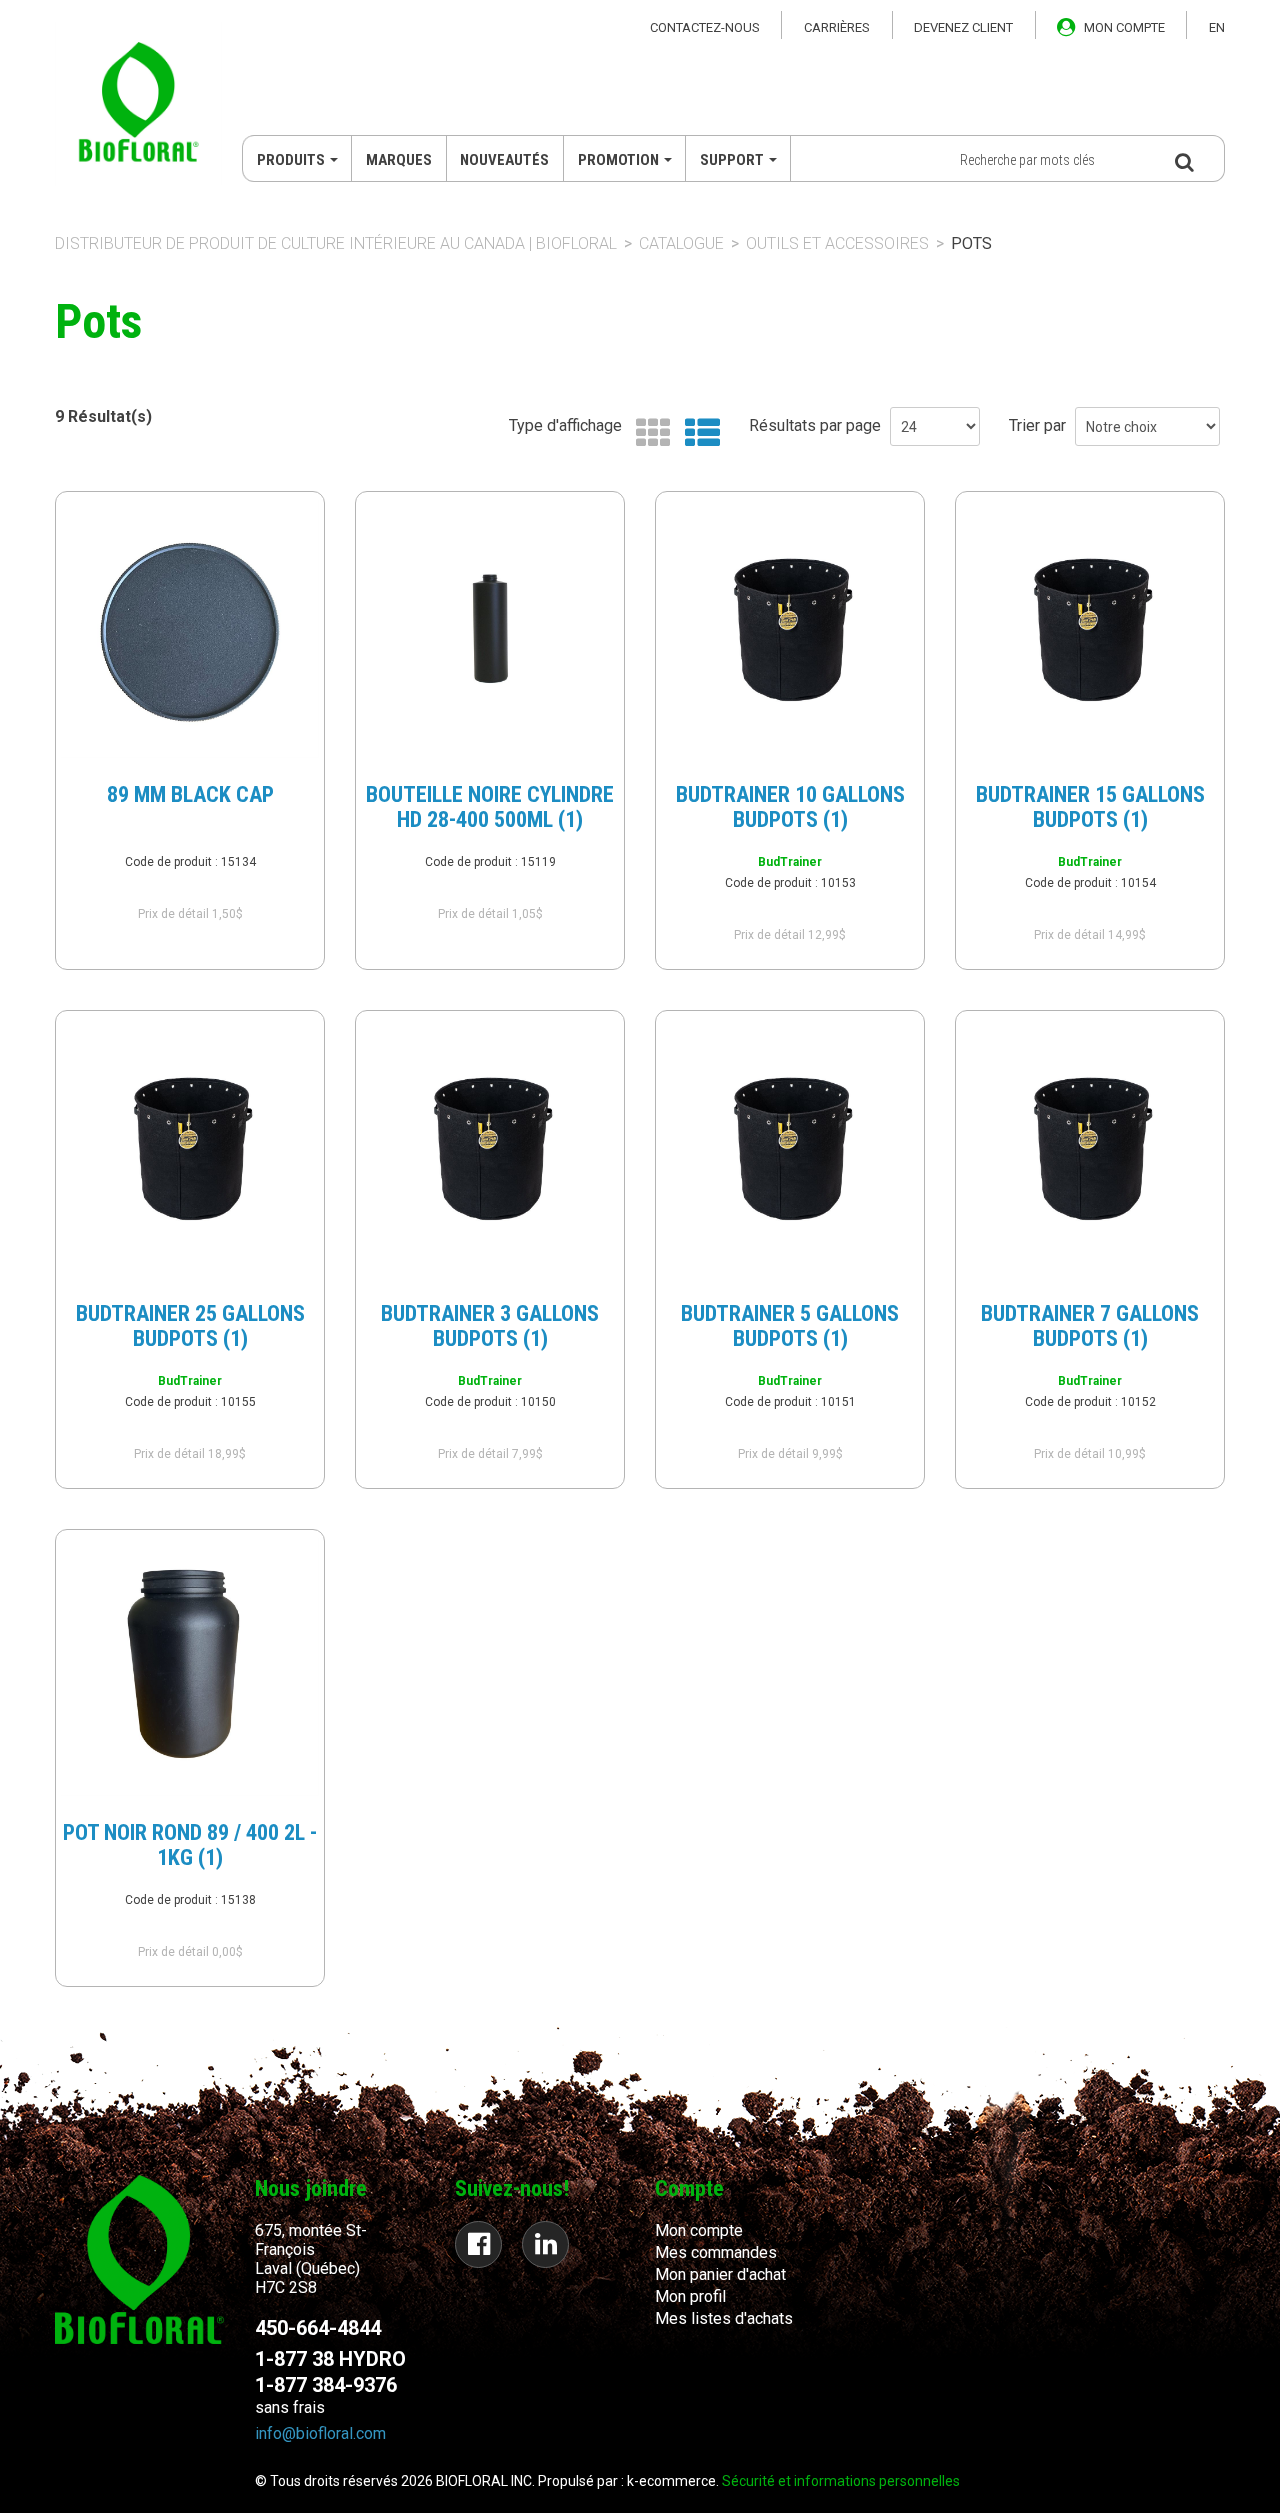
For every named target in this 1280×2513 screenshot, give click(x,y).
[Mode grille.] (648, 433)
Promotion (618, 160)
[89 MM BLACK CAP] (190, 629)
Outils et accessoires (837, 243)
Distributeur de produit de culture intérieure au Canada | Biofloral (336, 243)
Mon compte (699, 2230)
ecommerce (677, 2481)
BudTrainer (790, 862)
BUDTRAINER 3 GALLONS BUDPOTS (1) (490, 1326)
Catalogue (681, 243)
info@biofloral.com (320, 2433)
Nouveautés (504, 160)
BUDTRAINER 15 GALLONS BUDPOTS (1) (1090, 807)
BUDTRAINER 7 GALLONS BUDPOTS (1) (1090, 1326)
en (1217, 27)
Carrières (837, 27)
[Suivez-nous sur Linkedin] (545, 2244)
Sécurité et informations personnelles (841, 2481)
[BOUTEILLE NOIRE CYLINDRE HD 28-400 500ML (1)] (490, 629)
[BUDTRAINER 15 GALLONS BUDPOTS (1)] (1090, 629)
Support (732, 160)
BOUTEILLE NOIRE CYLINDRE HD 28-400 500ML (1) (490, 807)
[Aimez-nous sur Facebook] (478, 2244)
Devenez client (963, 27)
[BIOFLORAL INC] (138, 104)
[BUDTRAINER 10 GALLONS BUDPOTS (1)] (790, 629)
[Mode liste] (697, 433)
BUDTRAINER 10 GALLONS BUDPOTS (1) (790, 807)
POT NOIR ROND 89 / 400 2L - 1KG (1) (190, 1845)
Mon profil (690, 2296)
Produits (291, 160)
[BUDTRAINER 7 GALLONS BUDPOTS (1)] (1090, 1148)
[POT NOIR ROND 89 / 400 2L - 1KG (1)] (190, 1667)
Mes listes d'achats (724, 2318)
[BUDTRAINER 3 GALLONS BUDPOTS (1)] (490, 1148)
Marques (399, 160)
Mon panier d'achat (720, 2274)
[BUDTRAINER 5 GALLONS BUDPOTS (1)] (790, 1148)
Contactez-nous (705, 27)
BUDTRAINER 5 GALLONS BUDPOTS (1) (790, 1326)
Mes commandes (716, 2252)
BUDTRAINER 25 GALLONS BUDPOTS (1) (190, 1326)
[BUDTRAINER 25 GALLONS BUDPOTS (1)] (190, 1148)
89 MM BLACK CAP (190, 794)
